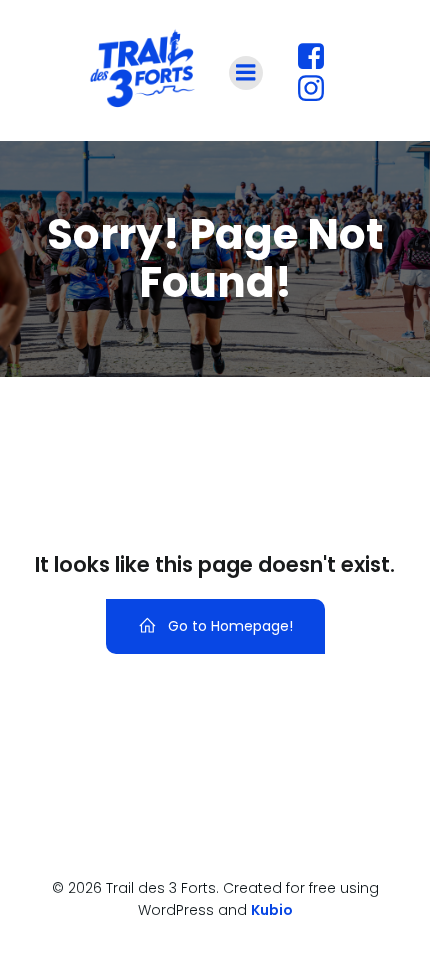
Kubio (272, 910)
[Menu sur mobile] (246, 73)
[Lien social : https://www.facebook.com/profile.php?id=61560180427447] (318, 57)
